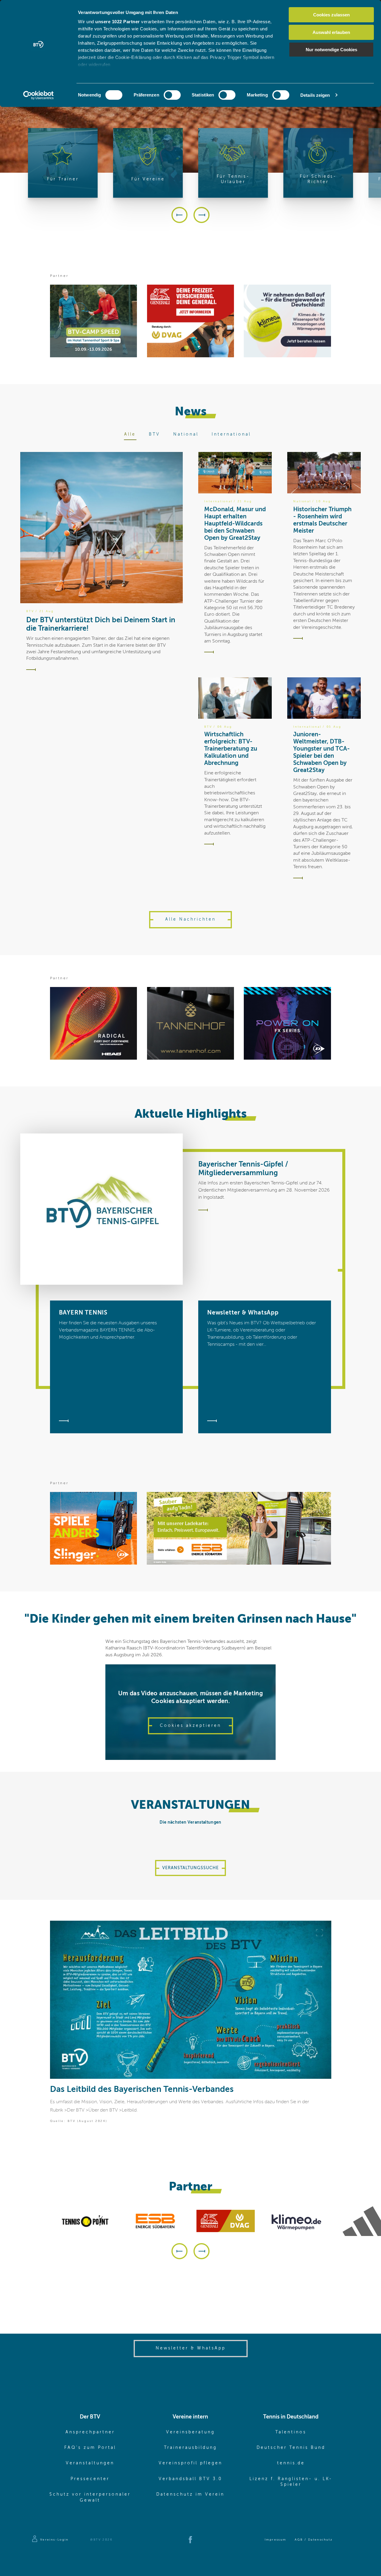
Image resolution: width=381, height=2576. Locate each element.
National (186, 434)
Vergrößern (319, 1933)
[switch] (172, 95)
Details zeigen (315, 95)
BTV (154, 434)
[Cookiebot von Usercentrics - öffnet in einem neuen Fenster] (39, 95)
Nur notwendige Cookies (331, 50)
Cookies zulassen (331, 15)
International (231, 434)
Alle (130, 434)
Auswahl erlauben (331, 32)
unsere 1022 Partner (118, 22)
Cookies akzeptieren (190, 1726)
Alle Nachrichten (190, 919)
